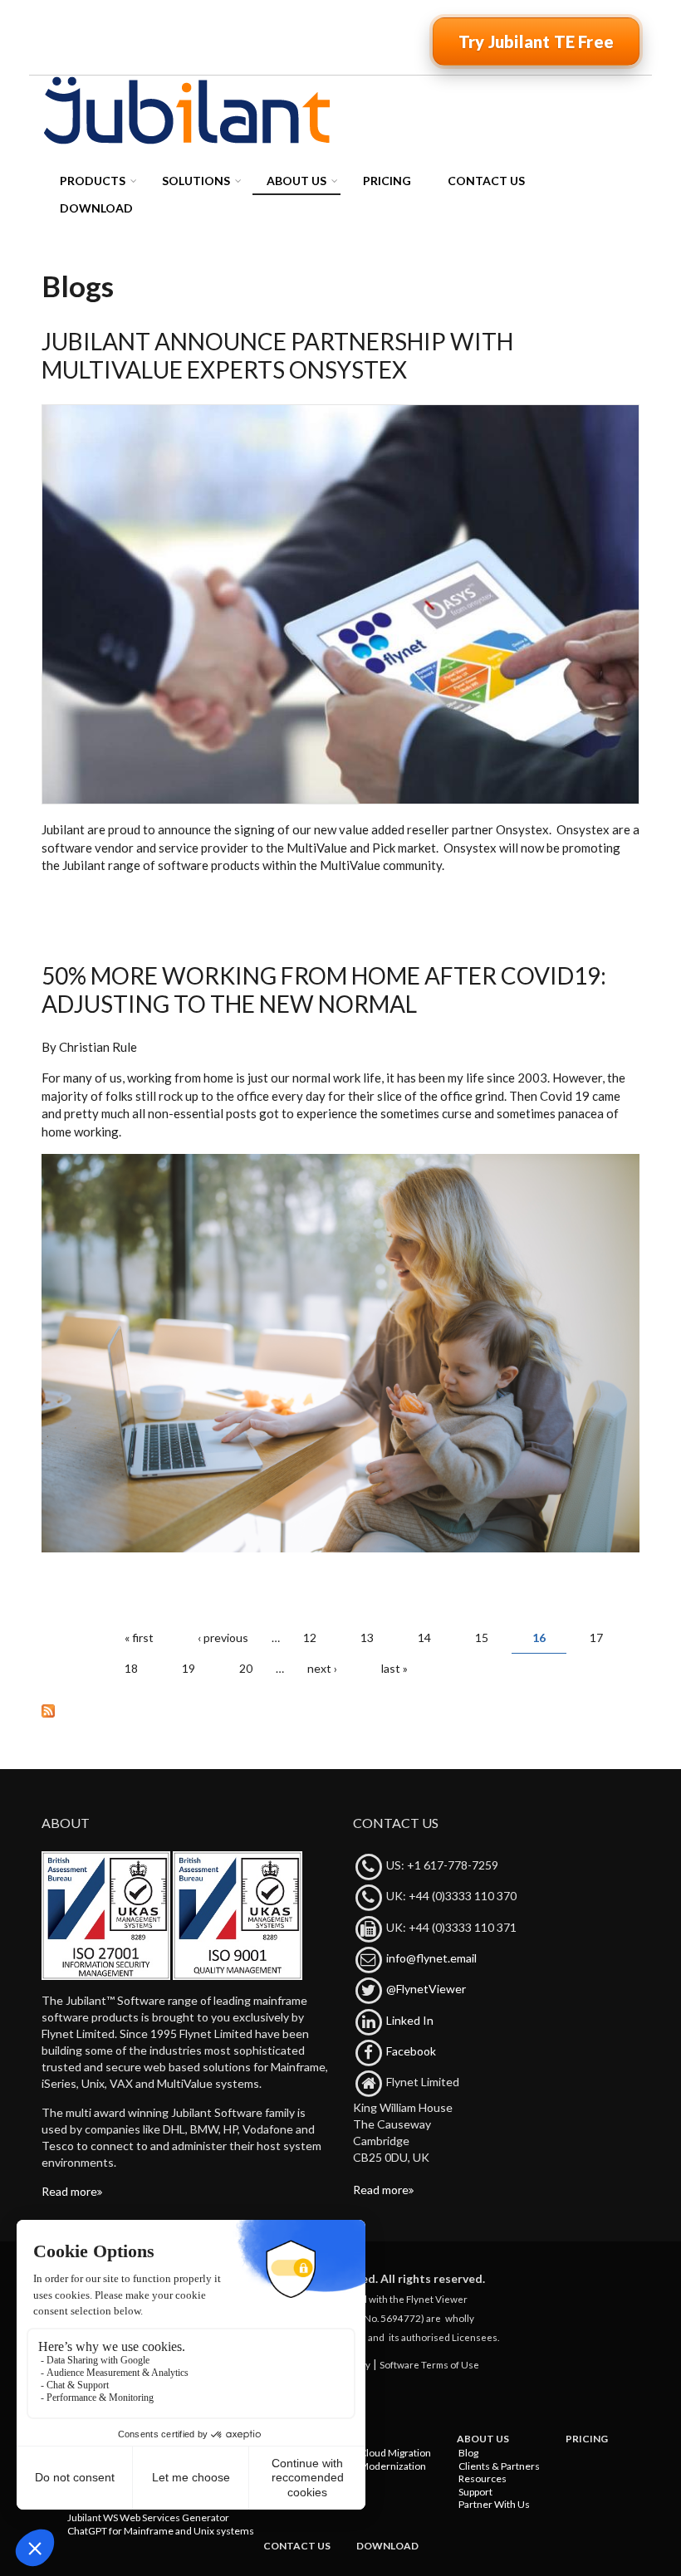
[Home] (187, 110)
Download (96, 208)
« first (139, 1637)
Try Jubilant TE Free (536, 42)
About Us (296, 181)
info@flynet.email (431, 1958)
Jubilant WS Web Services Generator (148, 2517)
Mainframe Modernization (367, 2466)
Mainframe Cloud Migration (370, 2453)
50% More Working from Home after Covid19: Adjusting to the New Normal (324, 990)
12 (310, 1637)
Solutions (196, 181)
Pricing (387, 181)
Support (475, 2492)
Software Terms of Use (429, 2364)
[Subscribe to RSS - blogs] (340, 1710)
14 (424, 1637)
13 (367, 1637)
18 (131, 1668)
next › (322, 1668)
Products (93, 181)
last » (394, 1668)
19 (189, 1668)
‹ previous (223, 1637)
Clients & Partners (499, 2466)
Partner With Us (494, 2504)
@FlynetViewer (426, 1989)
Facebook (411, 2051)
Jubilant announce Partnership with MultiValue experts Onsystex (277, 355)
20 (246, 1668)
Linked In (410, 2020)
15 (482, 1637)
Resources (483, 2478)
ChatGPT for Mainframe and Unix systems (161, 2531)
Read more (69, 2191)
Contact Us (486, 181)
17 (596, 1637)
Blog (468, 2453)
